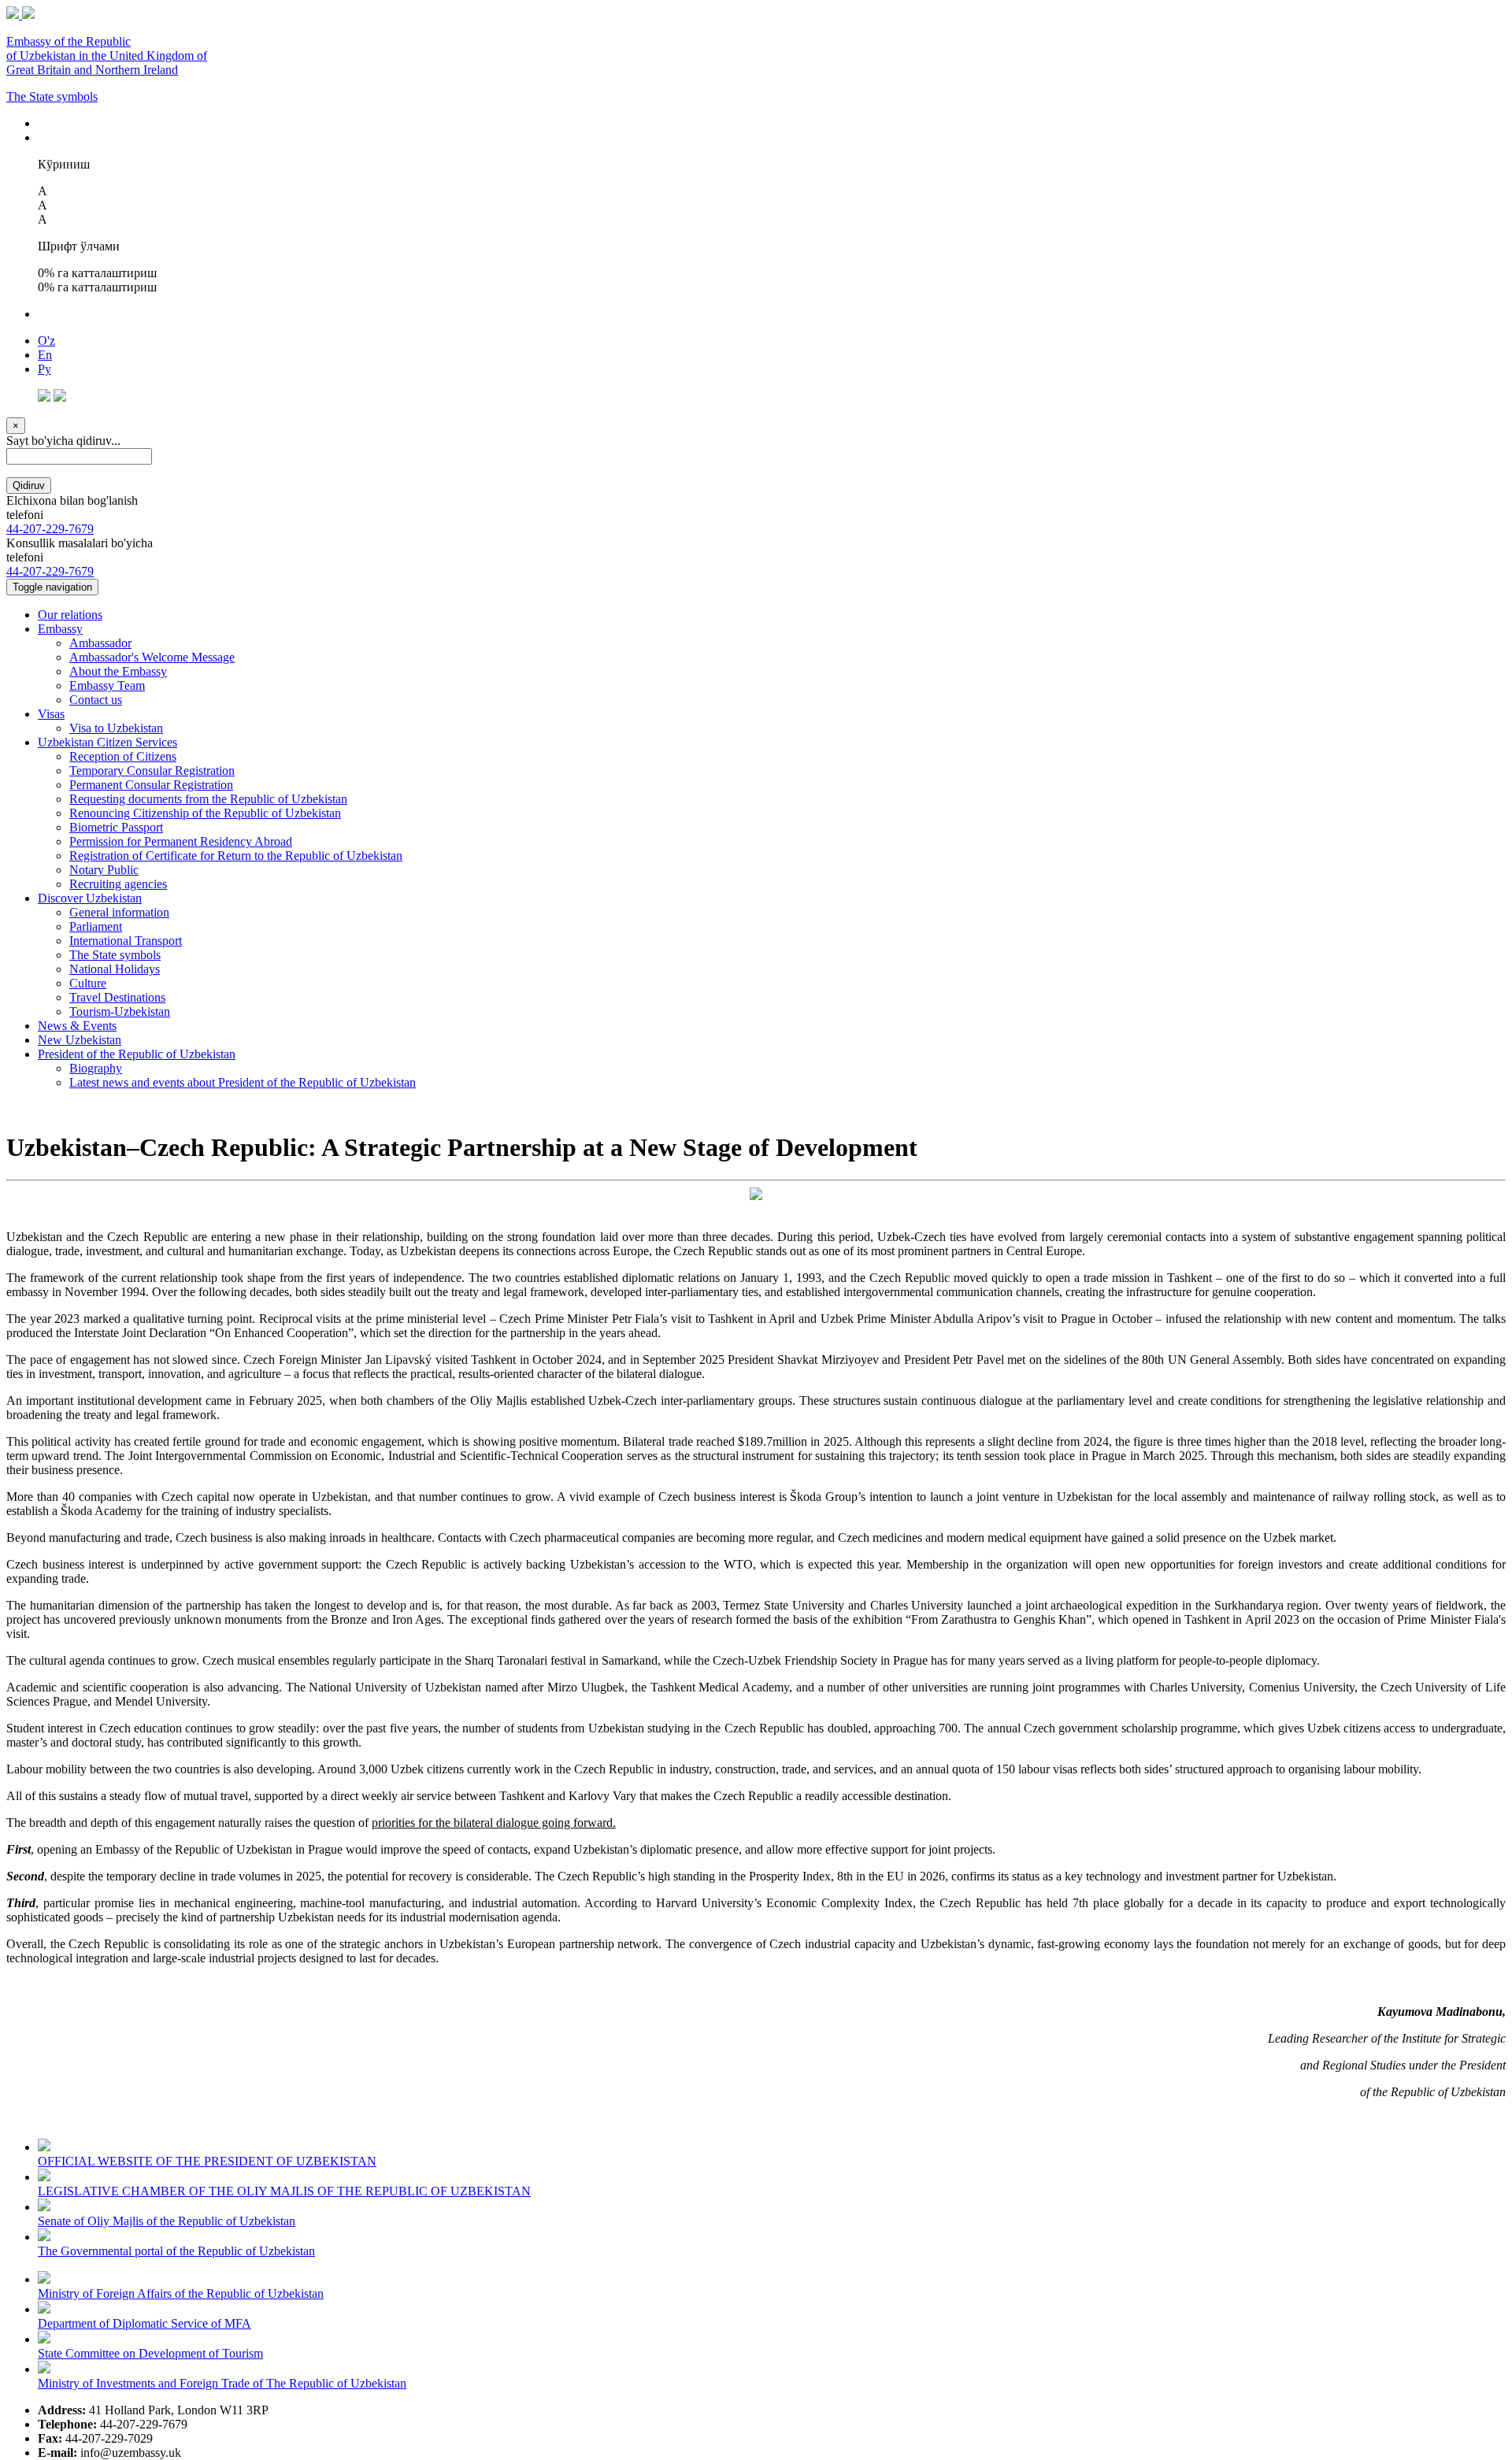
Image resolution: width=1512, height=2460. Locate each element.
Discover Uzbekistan (90, 898)
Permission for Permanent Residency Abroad (181, 841)
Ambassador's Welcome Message (152, 657)
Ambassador (100, 643)
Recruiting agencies (118, 884)
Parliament (96, 926)
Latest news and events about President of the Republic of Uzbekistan (243, 1082)
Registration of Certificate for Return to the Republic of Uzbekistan (236, 856)
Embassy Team (107, 685)
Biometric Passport (116, 827)
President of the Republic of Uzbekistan (137, 1054)
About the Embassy (118, 671)
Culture (88, 983)
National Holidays (115, 969)
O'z (46, 341)
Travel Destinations (117, 997)
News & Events (77, 1026)
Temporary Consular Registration (152, 771)
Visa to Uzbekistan (116, 728)
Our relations (70, 615)
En (45, 355)
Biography (96, 1068)
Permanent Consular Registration (151, 785)
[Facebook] (44, 397)
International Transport (126, 941)
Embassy (60, 629)
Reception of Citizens (123, 756)
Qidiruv (29, 485)
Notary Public (104, 870)
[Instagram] (60, 397)
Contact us (96, 700)
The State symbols (52, 96)
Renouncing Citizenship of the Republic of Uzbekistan (205, 813)
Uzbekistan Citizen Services (107, 742)
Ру (44, 369)
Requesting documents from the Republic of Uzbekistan (208, 799)
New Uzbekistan (80, 1040)
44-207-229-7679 (50, 529)
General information (119, 912)
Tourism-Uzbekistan (120, 1011)
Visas (51, 714)
